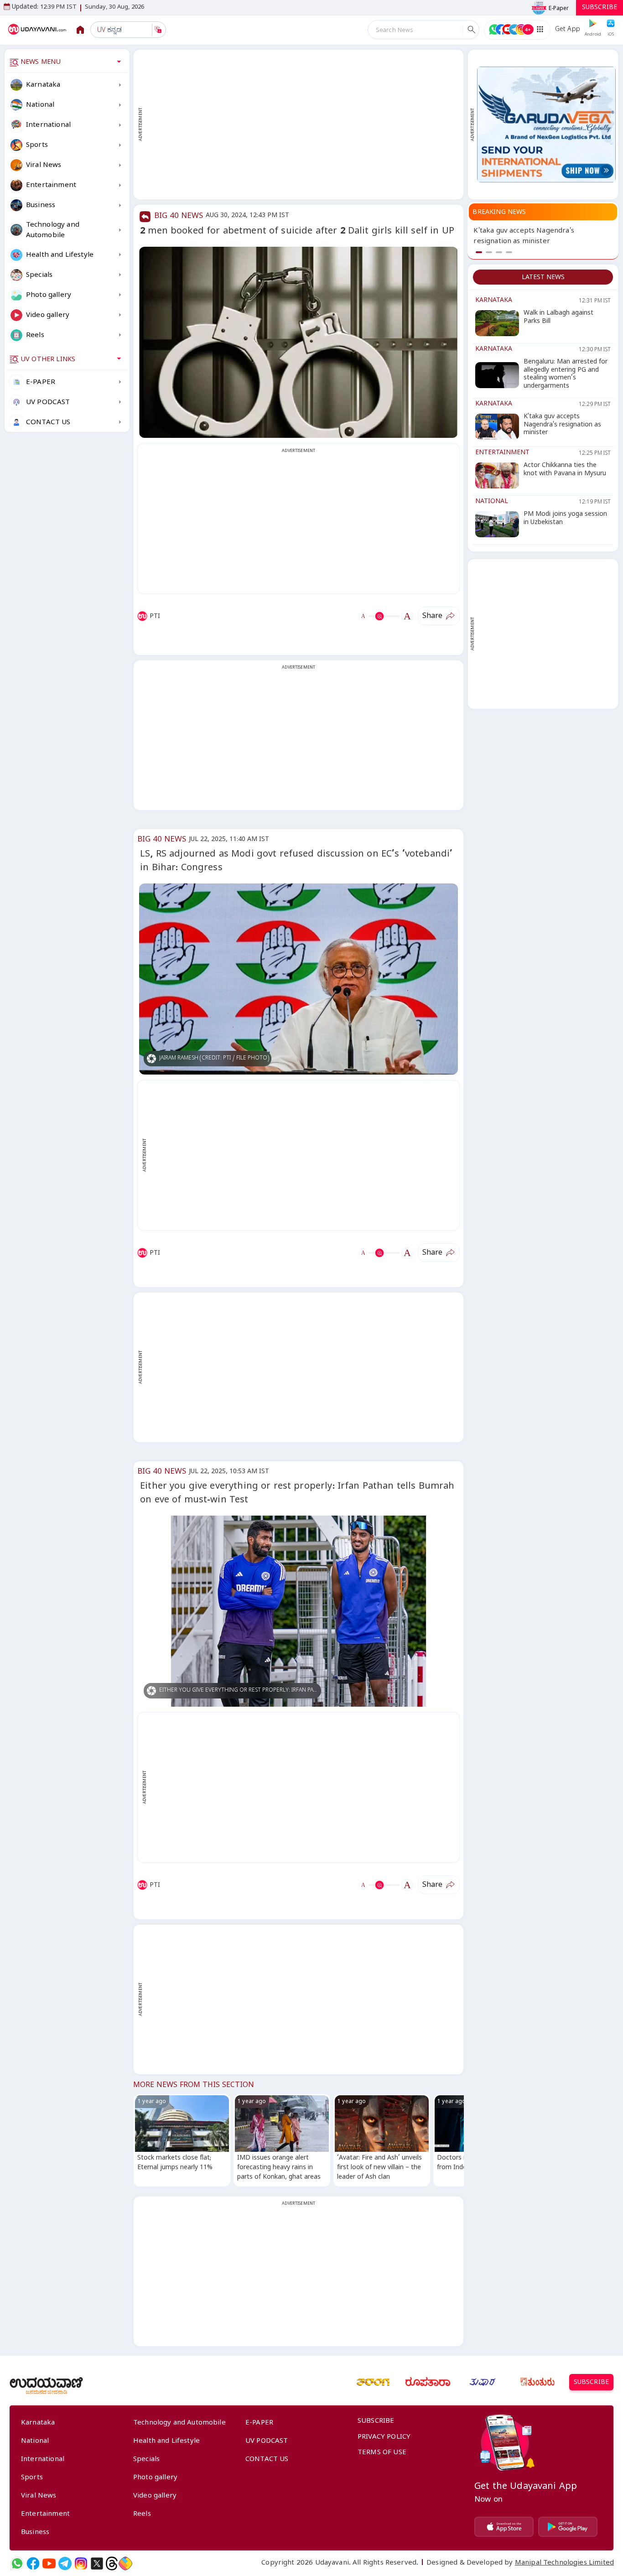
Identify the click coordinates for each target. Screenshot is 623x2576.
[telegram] (65, 2563)
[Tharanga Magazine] (373, 2382)
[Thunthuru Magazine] (537, 2382)
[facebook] (33, 2563)
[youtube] (49, 2563)
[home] (38, 30)
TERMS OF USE (382, 2453)
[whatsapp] (17, 2563)
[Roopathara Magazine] (428, 2382)
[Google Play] (568, 2527)
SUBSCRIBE (600, 8)
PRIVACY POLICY (384, 2438)
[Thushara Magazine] (483, 2382)
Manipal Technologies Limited (564, 2564)
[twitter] (97, 2563)
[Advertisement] (303, 125)
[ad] (546, 124)
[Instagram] (81, 2563)
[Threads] (112, 2563)
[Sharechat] (125, 2563)
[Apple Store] (504, 2527)
